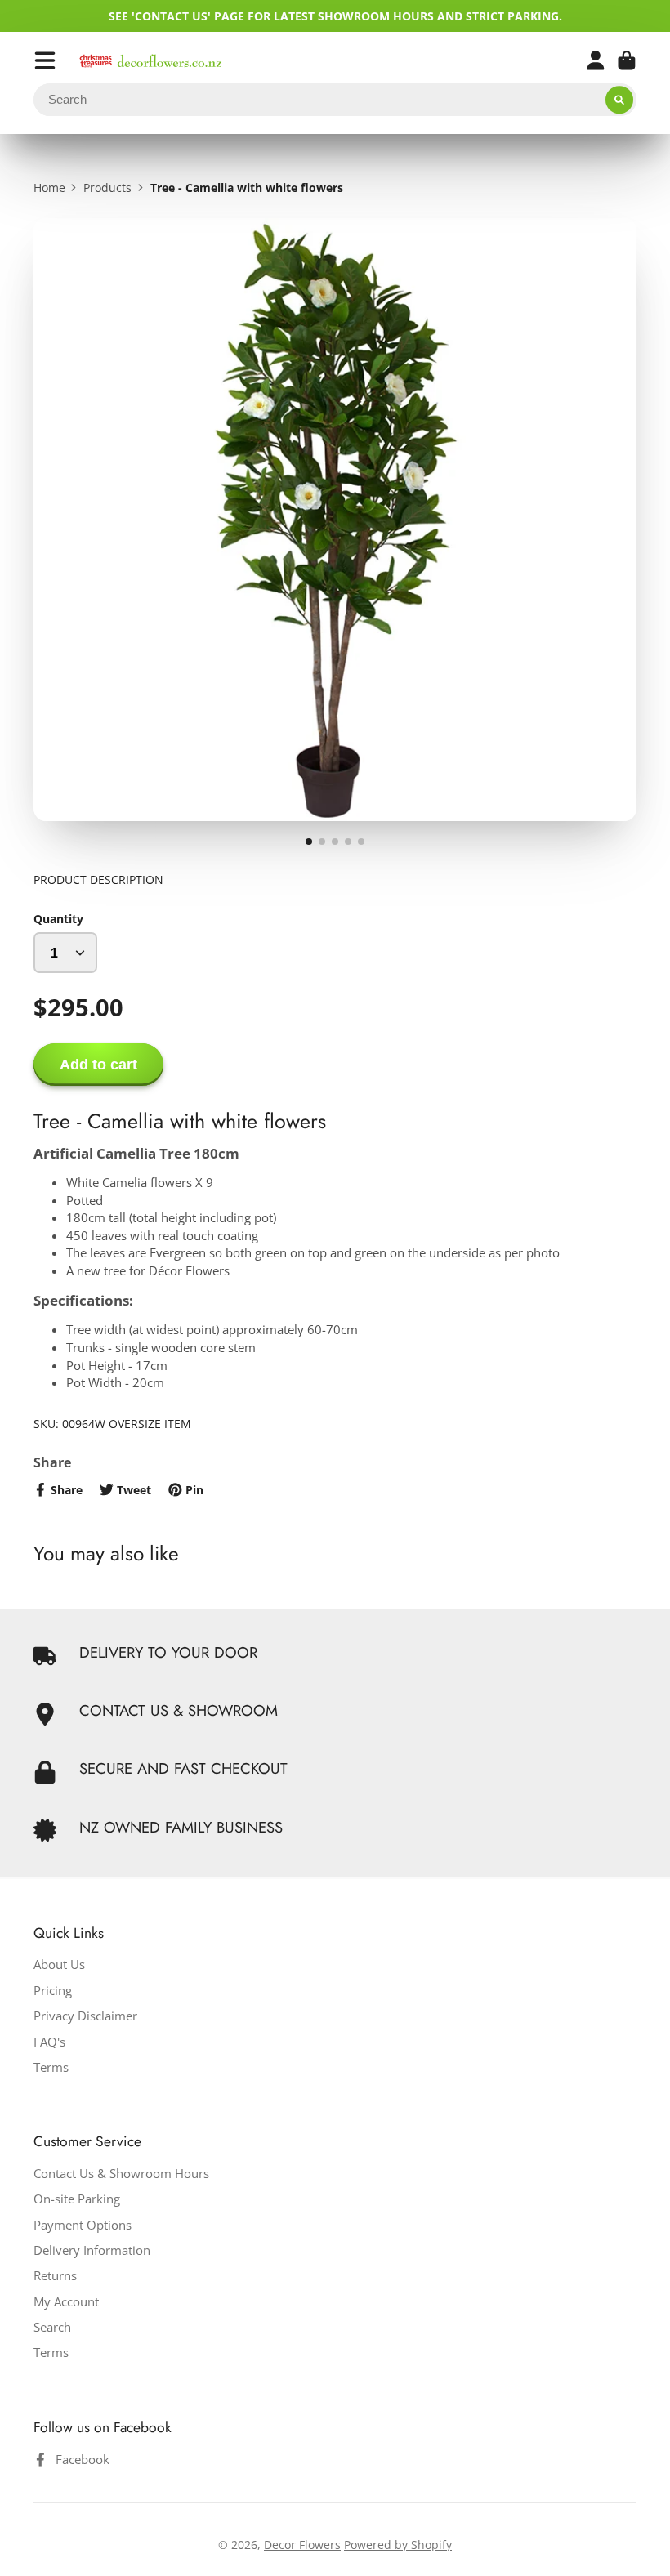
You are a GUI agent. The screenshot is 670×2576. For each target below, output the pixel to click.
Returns (55, 2276)
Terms (51, 2067)
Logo (151, 61)
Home (49, 188)
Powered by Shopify (398, 2545)
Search (52, 2327)
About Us (59, 1964)
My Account (66, 2302)
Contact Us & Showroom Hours (121, 2174)
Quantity (58, 919)
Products (107, 188)
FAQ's (49, 2042)
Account (596, 60)
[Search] (619, 100)
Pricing (53, 1991)
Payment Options (83, 2225)
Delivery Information (92, 2250)
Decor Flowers (302, 2545)
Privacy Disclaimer (85, 2016)
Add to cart (98, 1065)
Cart (627, 60)
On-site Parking (77, 2199)
